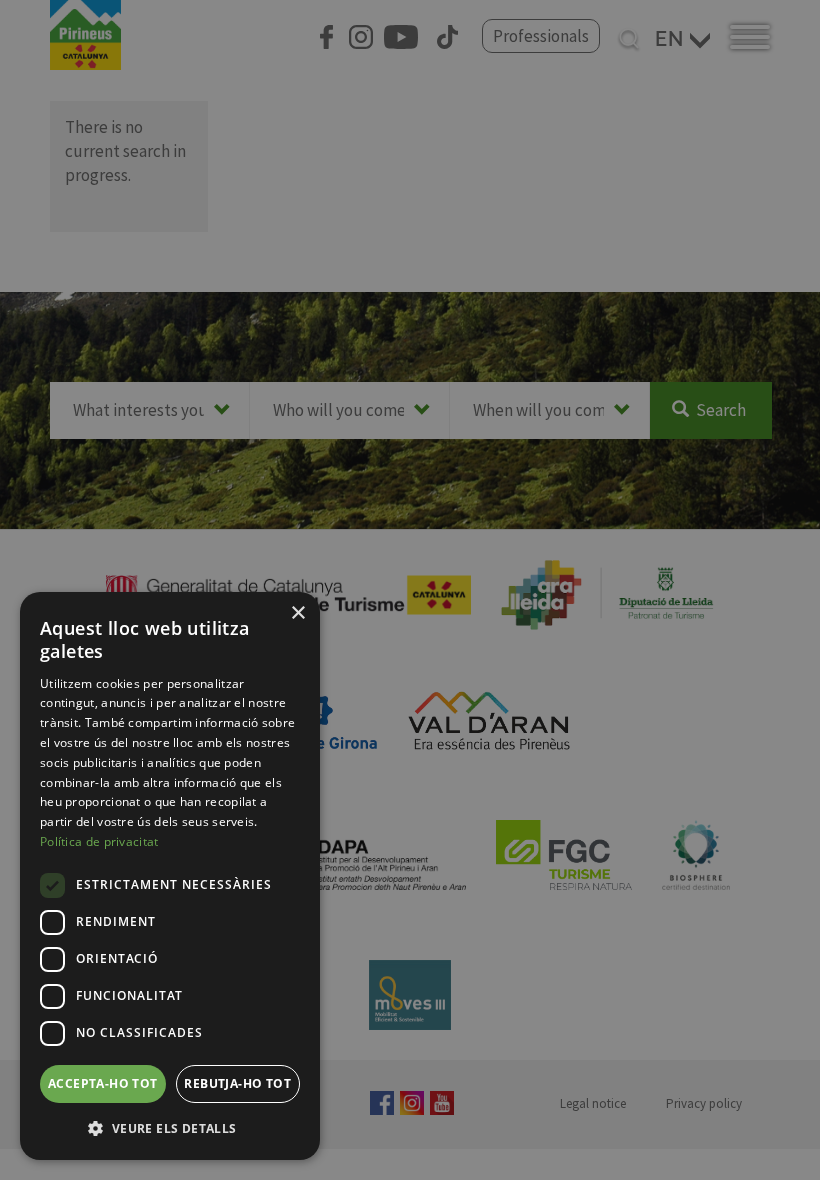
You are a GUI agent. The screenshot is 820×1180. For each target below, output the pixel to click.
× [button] (297, 613)
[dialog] (170, 876)
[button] (170, 1128)
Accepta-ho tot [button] (103, 1083)
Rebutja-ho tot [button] (237, 1083)
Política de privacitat (99, 841)
